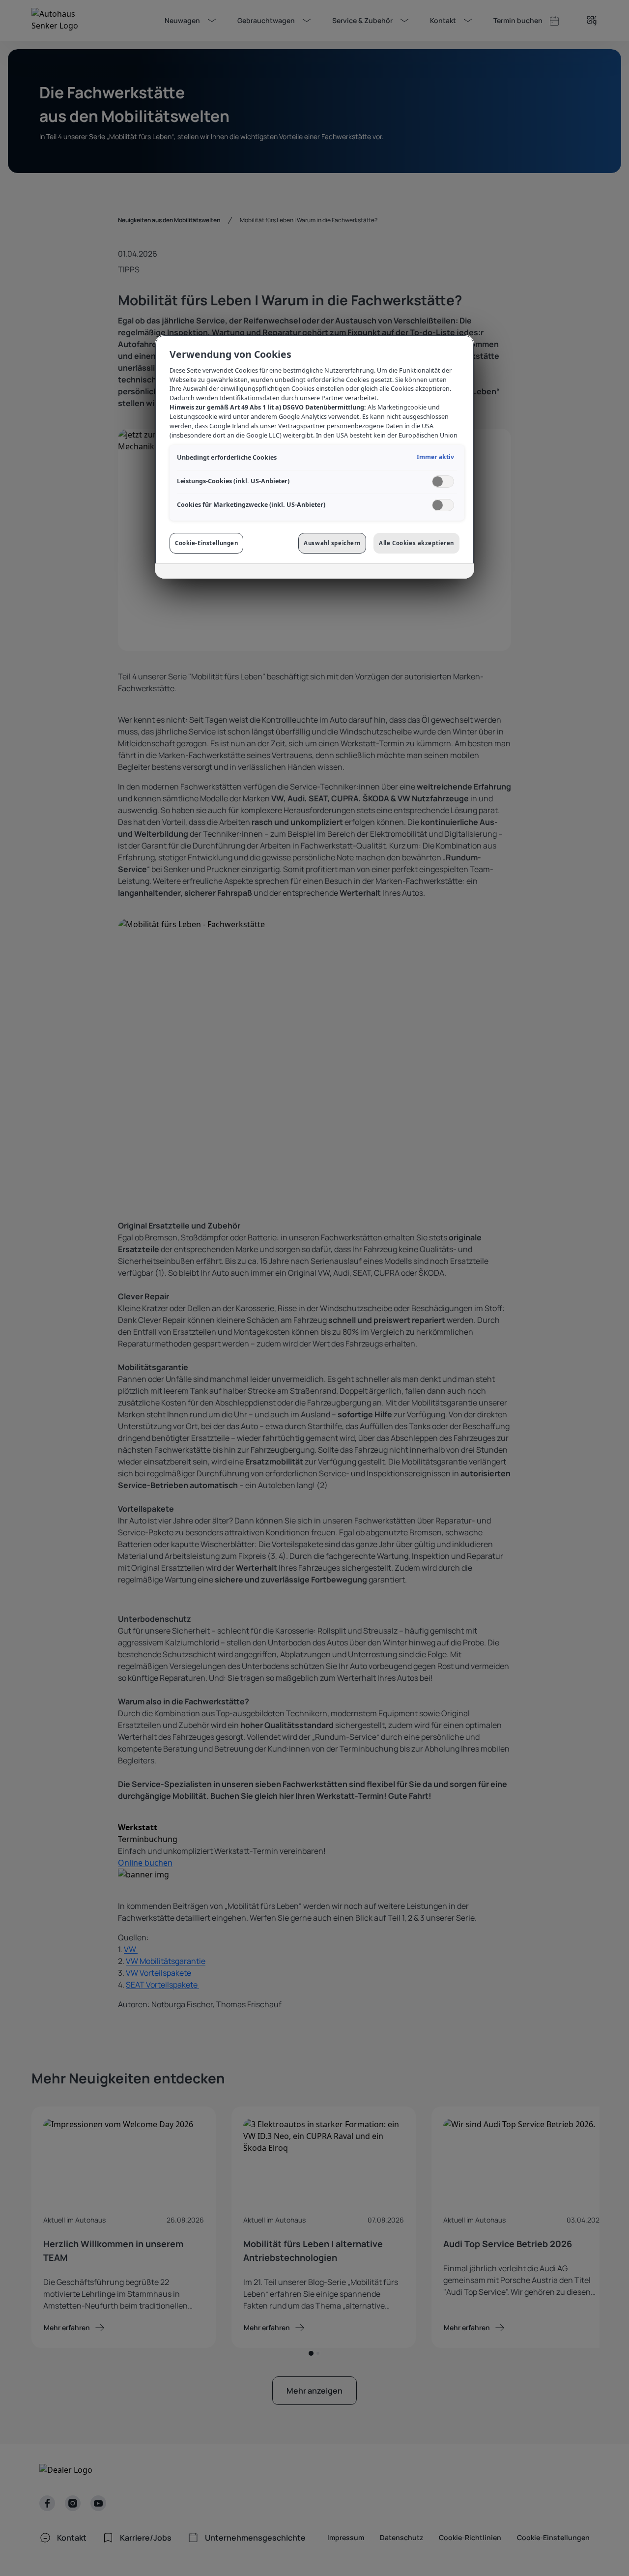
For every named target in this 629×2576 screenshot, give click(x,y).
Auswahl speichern (332, 543)
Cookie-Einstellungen (206, 543)
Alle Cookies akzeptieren (416, 543)
